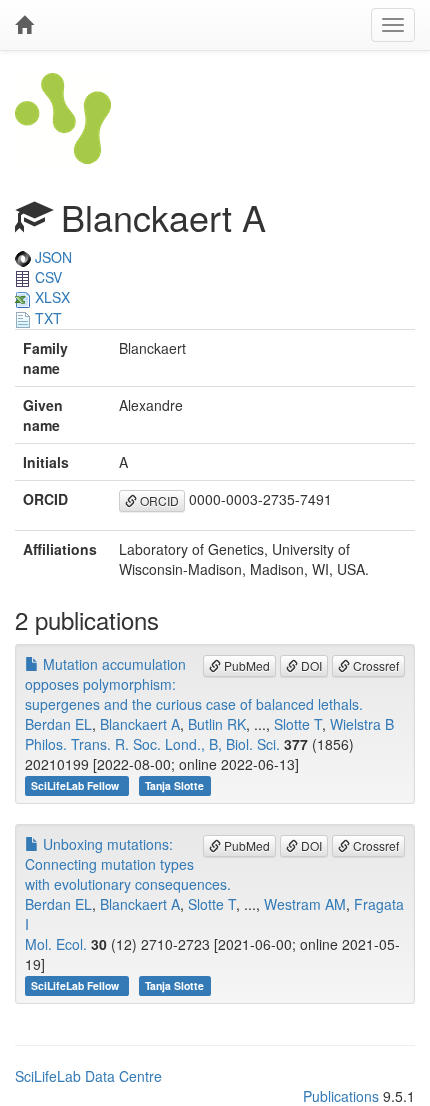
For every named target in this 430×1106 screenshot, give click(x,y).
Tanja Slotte (174, 785)
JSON (51, 257)
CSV (46, 277)
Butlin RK (217, 724)
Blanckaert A (140, 724)
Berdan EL (58, 724)
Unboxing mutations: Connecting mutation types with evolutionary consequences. (128, 864)
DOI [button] (310, 665)
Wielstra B (362, 724)
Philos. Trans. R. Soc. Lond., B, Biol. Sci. (152, 744)
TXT (46, 318)
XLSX (50, 297)
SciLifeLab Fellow (76, 785)
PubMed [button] (245, 665)
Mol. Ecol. (56, 944)
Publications (341, 1096)
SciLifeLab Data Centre (88, 1076)
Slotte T (298, 724)
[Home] (24, 25)
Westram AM (305, 904)
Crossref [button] (374, 665)
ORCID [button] (158, 500)
